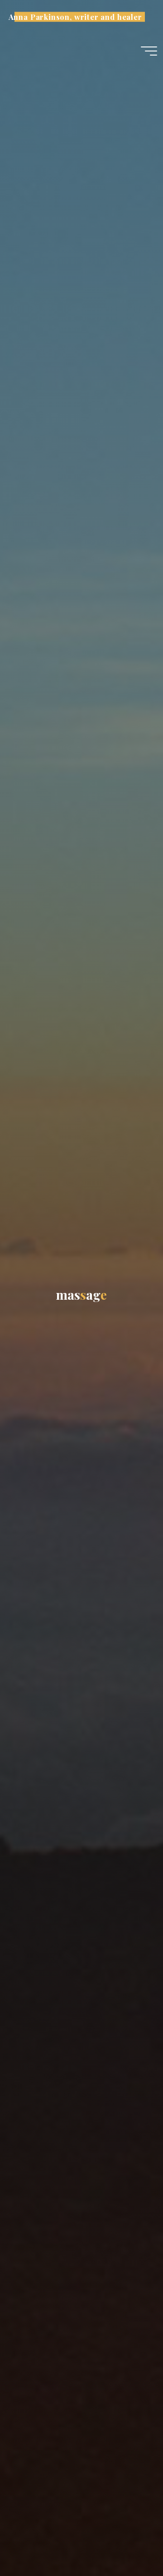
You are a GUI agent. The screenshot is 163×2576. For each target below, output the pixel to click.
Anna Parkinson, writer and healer (75, 17)
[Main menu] (149, 51)
